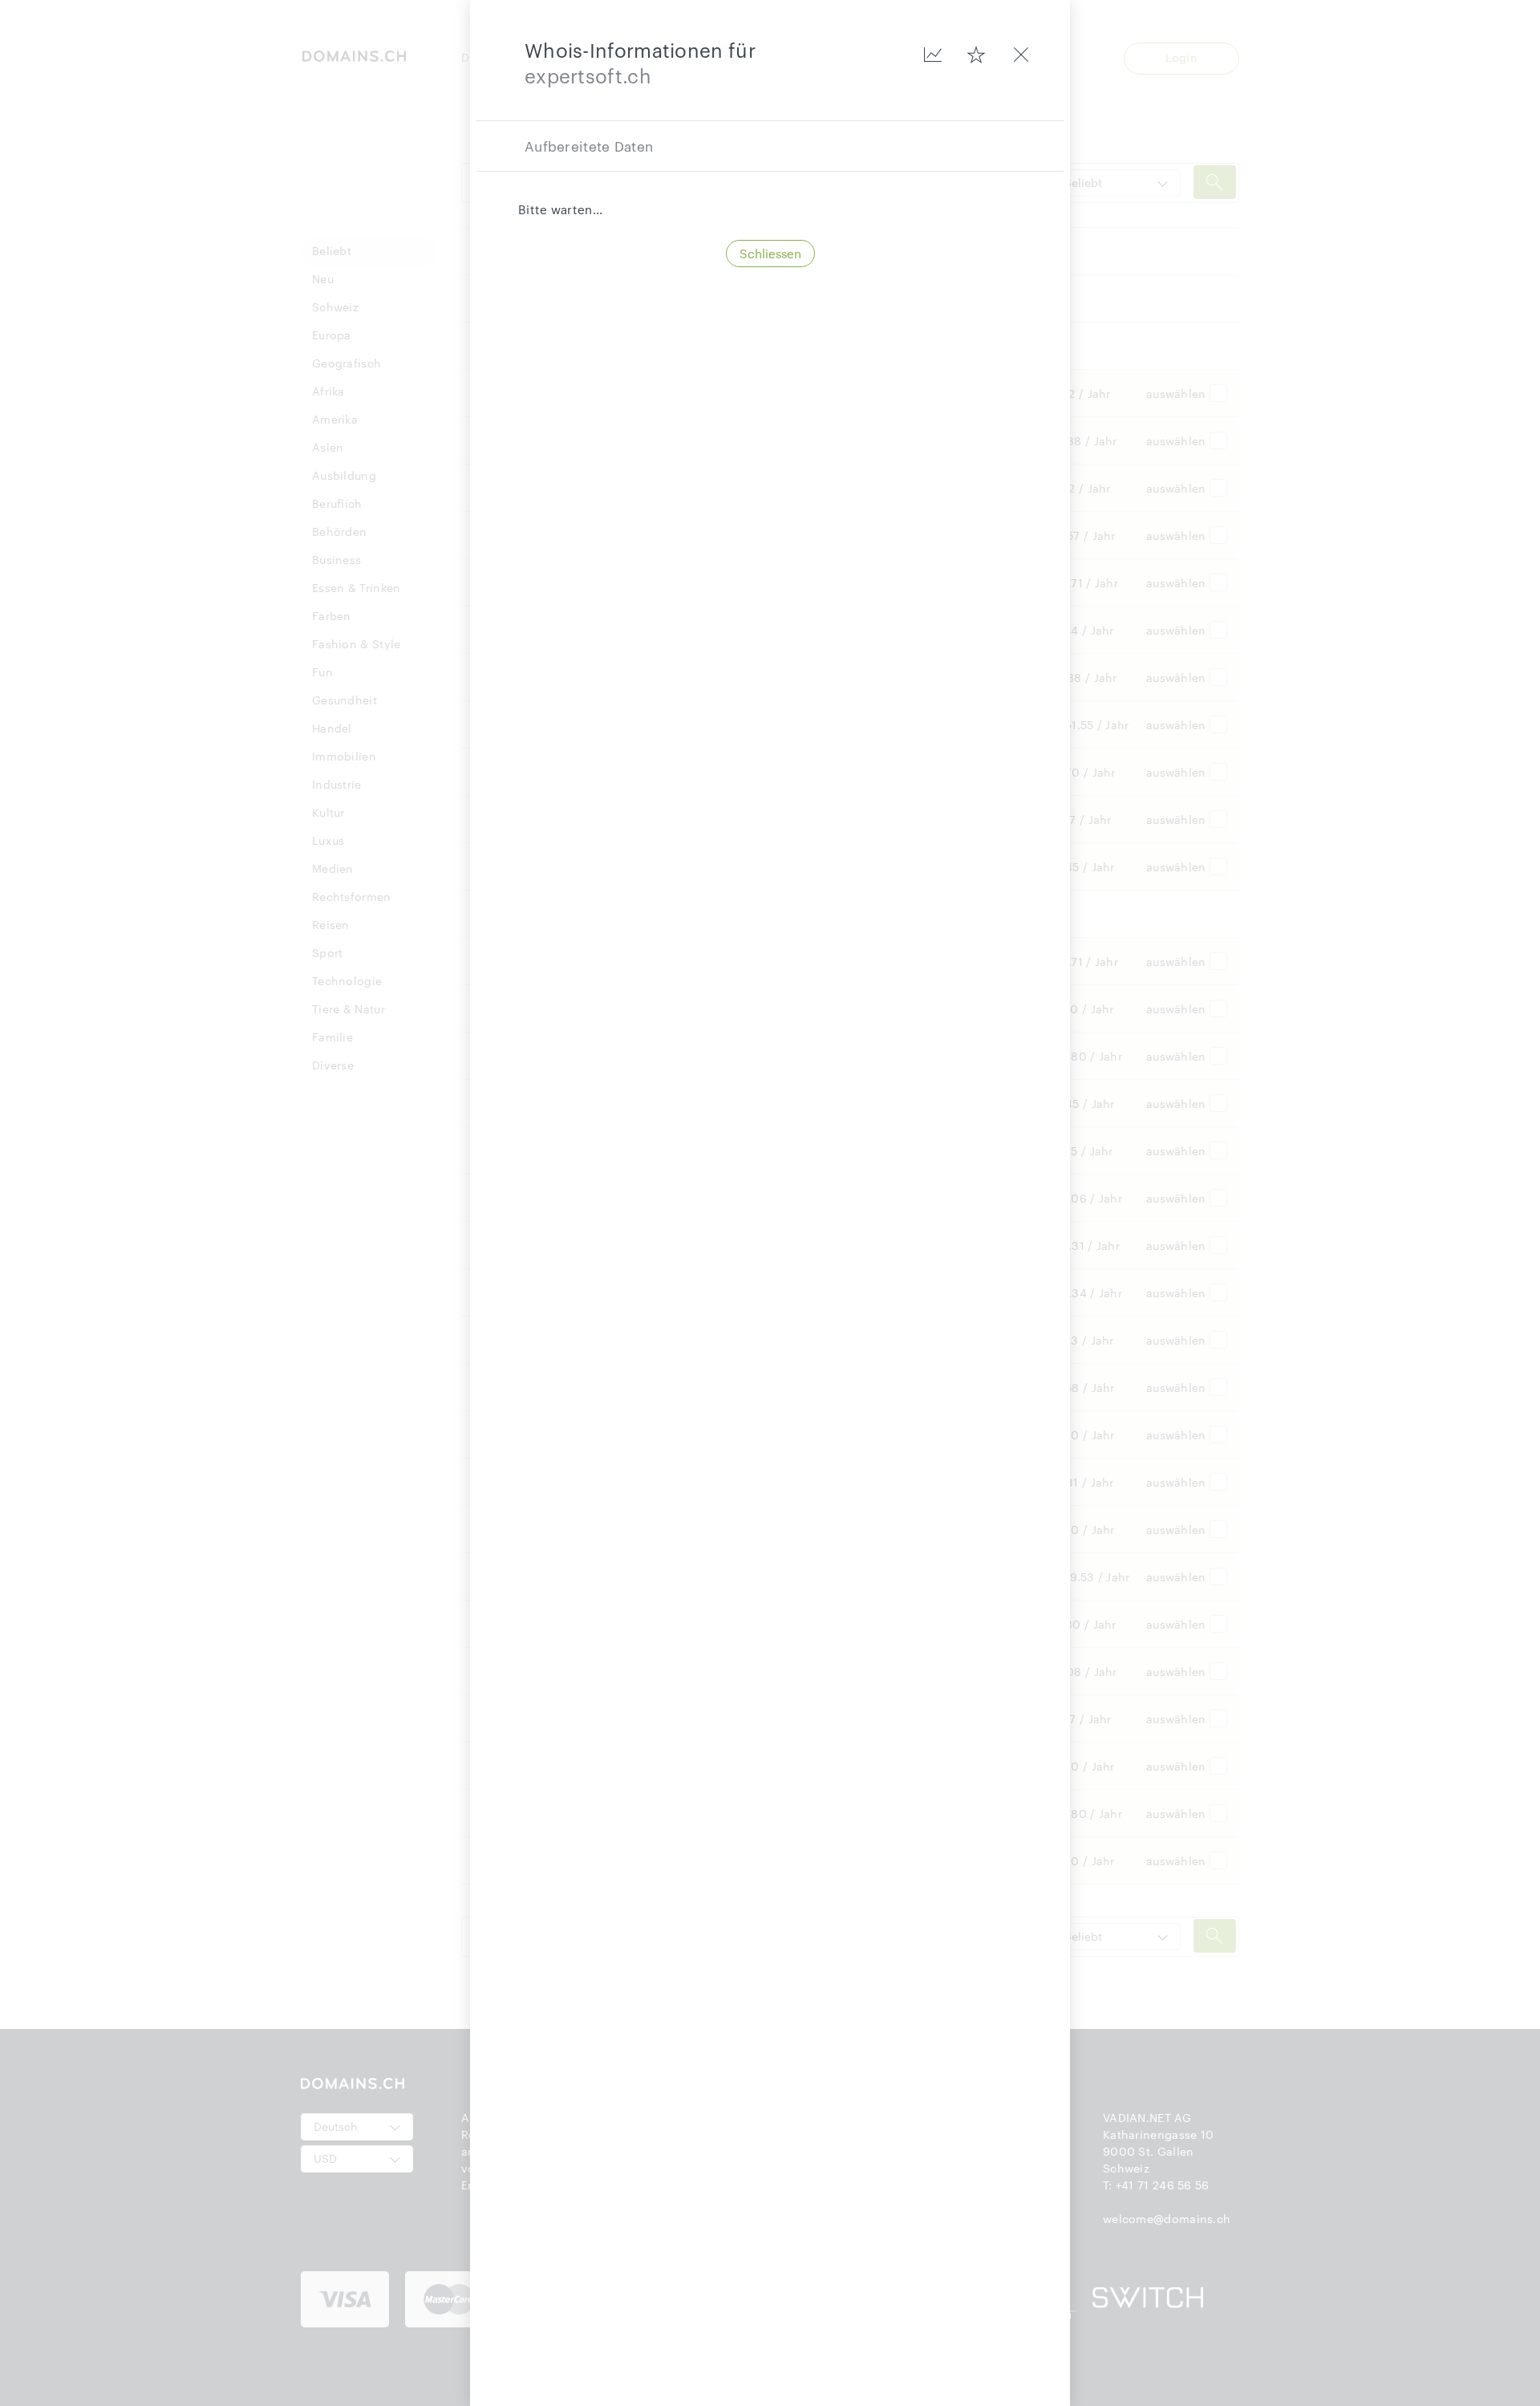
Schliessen (770, 254)
